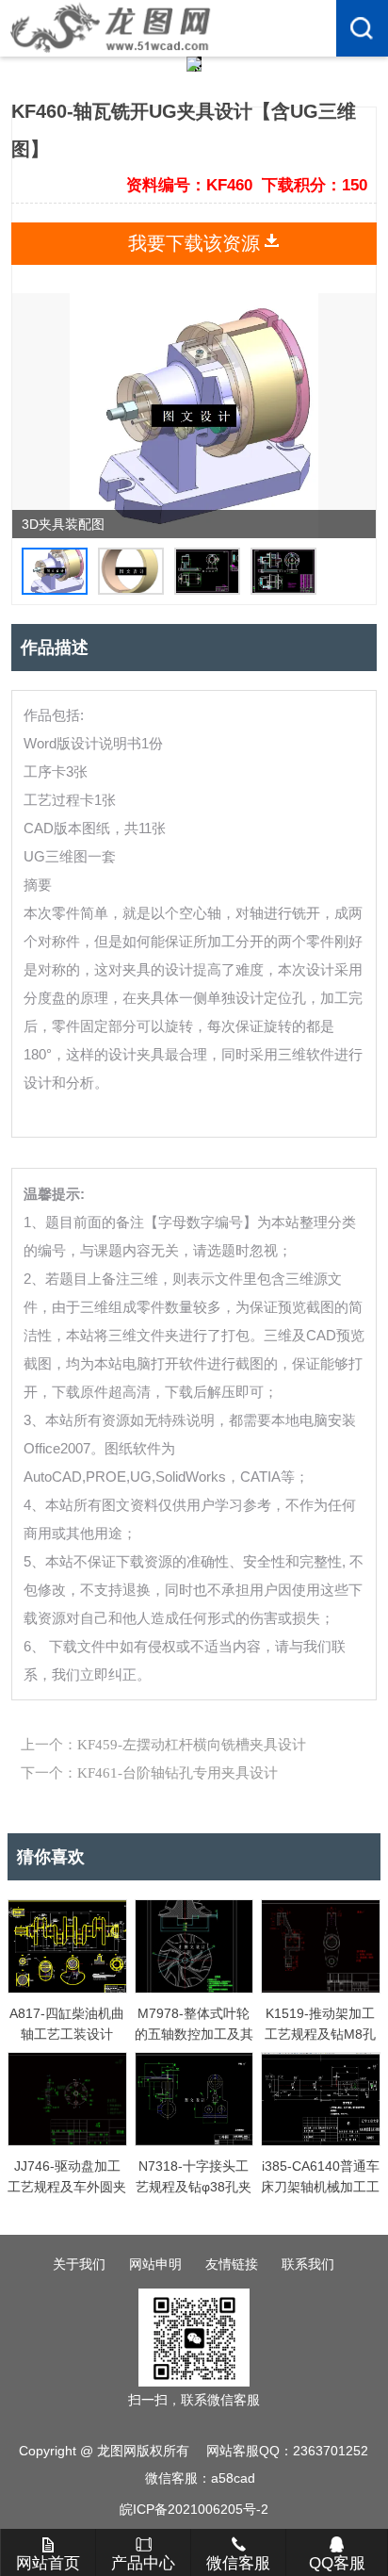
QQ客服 (337, 2563)
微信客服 (238, 2563)
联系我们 (308, 2264)
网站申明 (155, 2264)
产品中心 (143, 2563)
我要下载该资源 (194, 243)
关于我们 (79, 2264)
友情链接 (232, 2264)
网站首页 (48, 2563)
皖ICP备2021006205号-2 (194, 2509)
